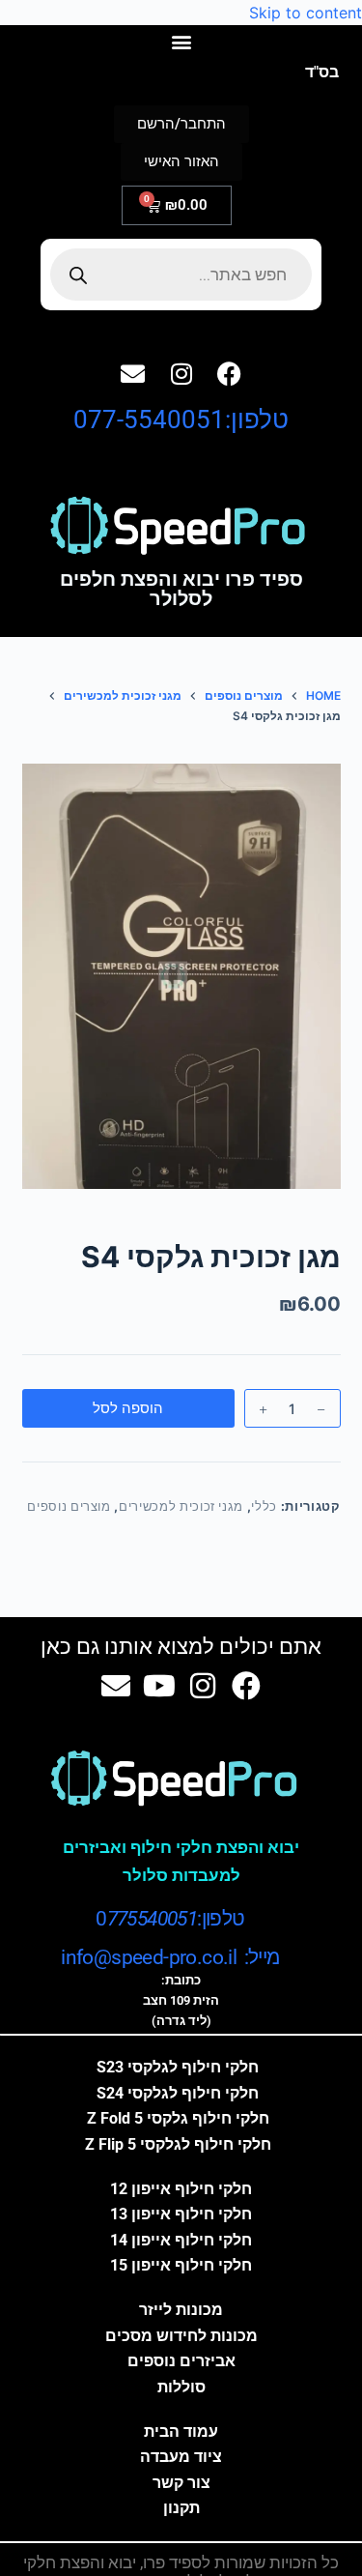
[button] (181, 41)
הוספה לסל (128, 1408)
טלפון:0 (170, 1919)
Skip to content (306, 13)
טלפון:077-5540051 (181, 420)
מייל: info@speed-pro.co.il (170, 1957)
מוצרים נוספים (69, 1506)
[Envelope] (133, 373)
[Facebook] (230, 373)
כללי (264, 1506)
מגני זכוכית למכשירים (181, 1506)
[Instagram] (181, 373)
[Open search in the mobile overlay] (181, 275)
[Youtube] (159, 1686)
